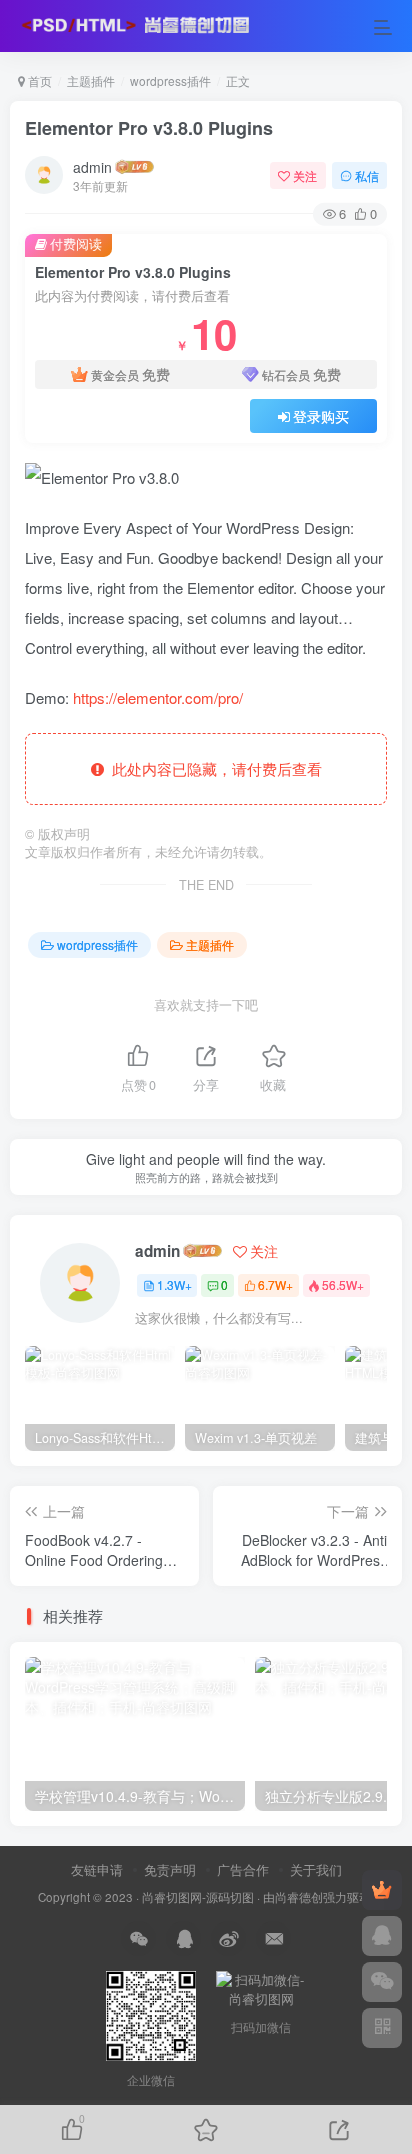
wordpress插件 (170, 80)
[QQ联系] (382, 1936)
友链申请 (97, 1869)
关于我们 (316, 1869)
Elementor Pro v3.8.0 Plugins (149, 128)
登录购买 (321, 416)
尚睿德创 (299, 1897)
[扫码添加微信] (382, 1982)
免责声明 (170, 1869)
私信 (367, 175)
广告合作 (243, 1869)
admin (92, 167)
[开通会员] (382, 1890)
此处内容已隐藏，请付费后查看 (213, 768)
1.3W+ (174, 1284)
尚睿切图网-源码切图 (198, 1897)
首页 (38, 80)
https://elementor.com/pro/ (158, 697)
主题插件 (91, 80)
